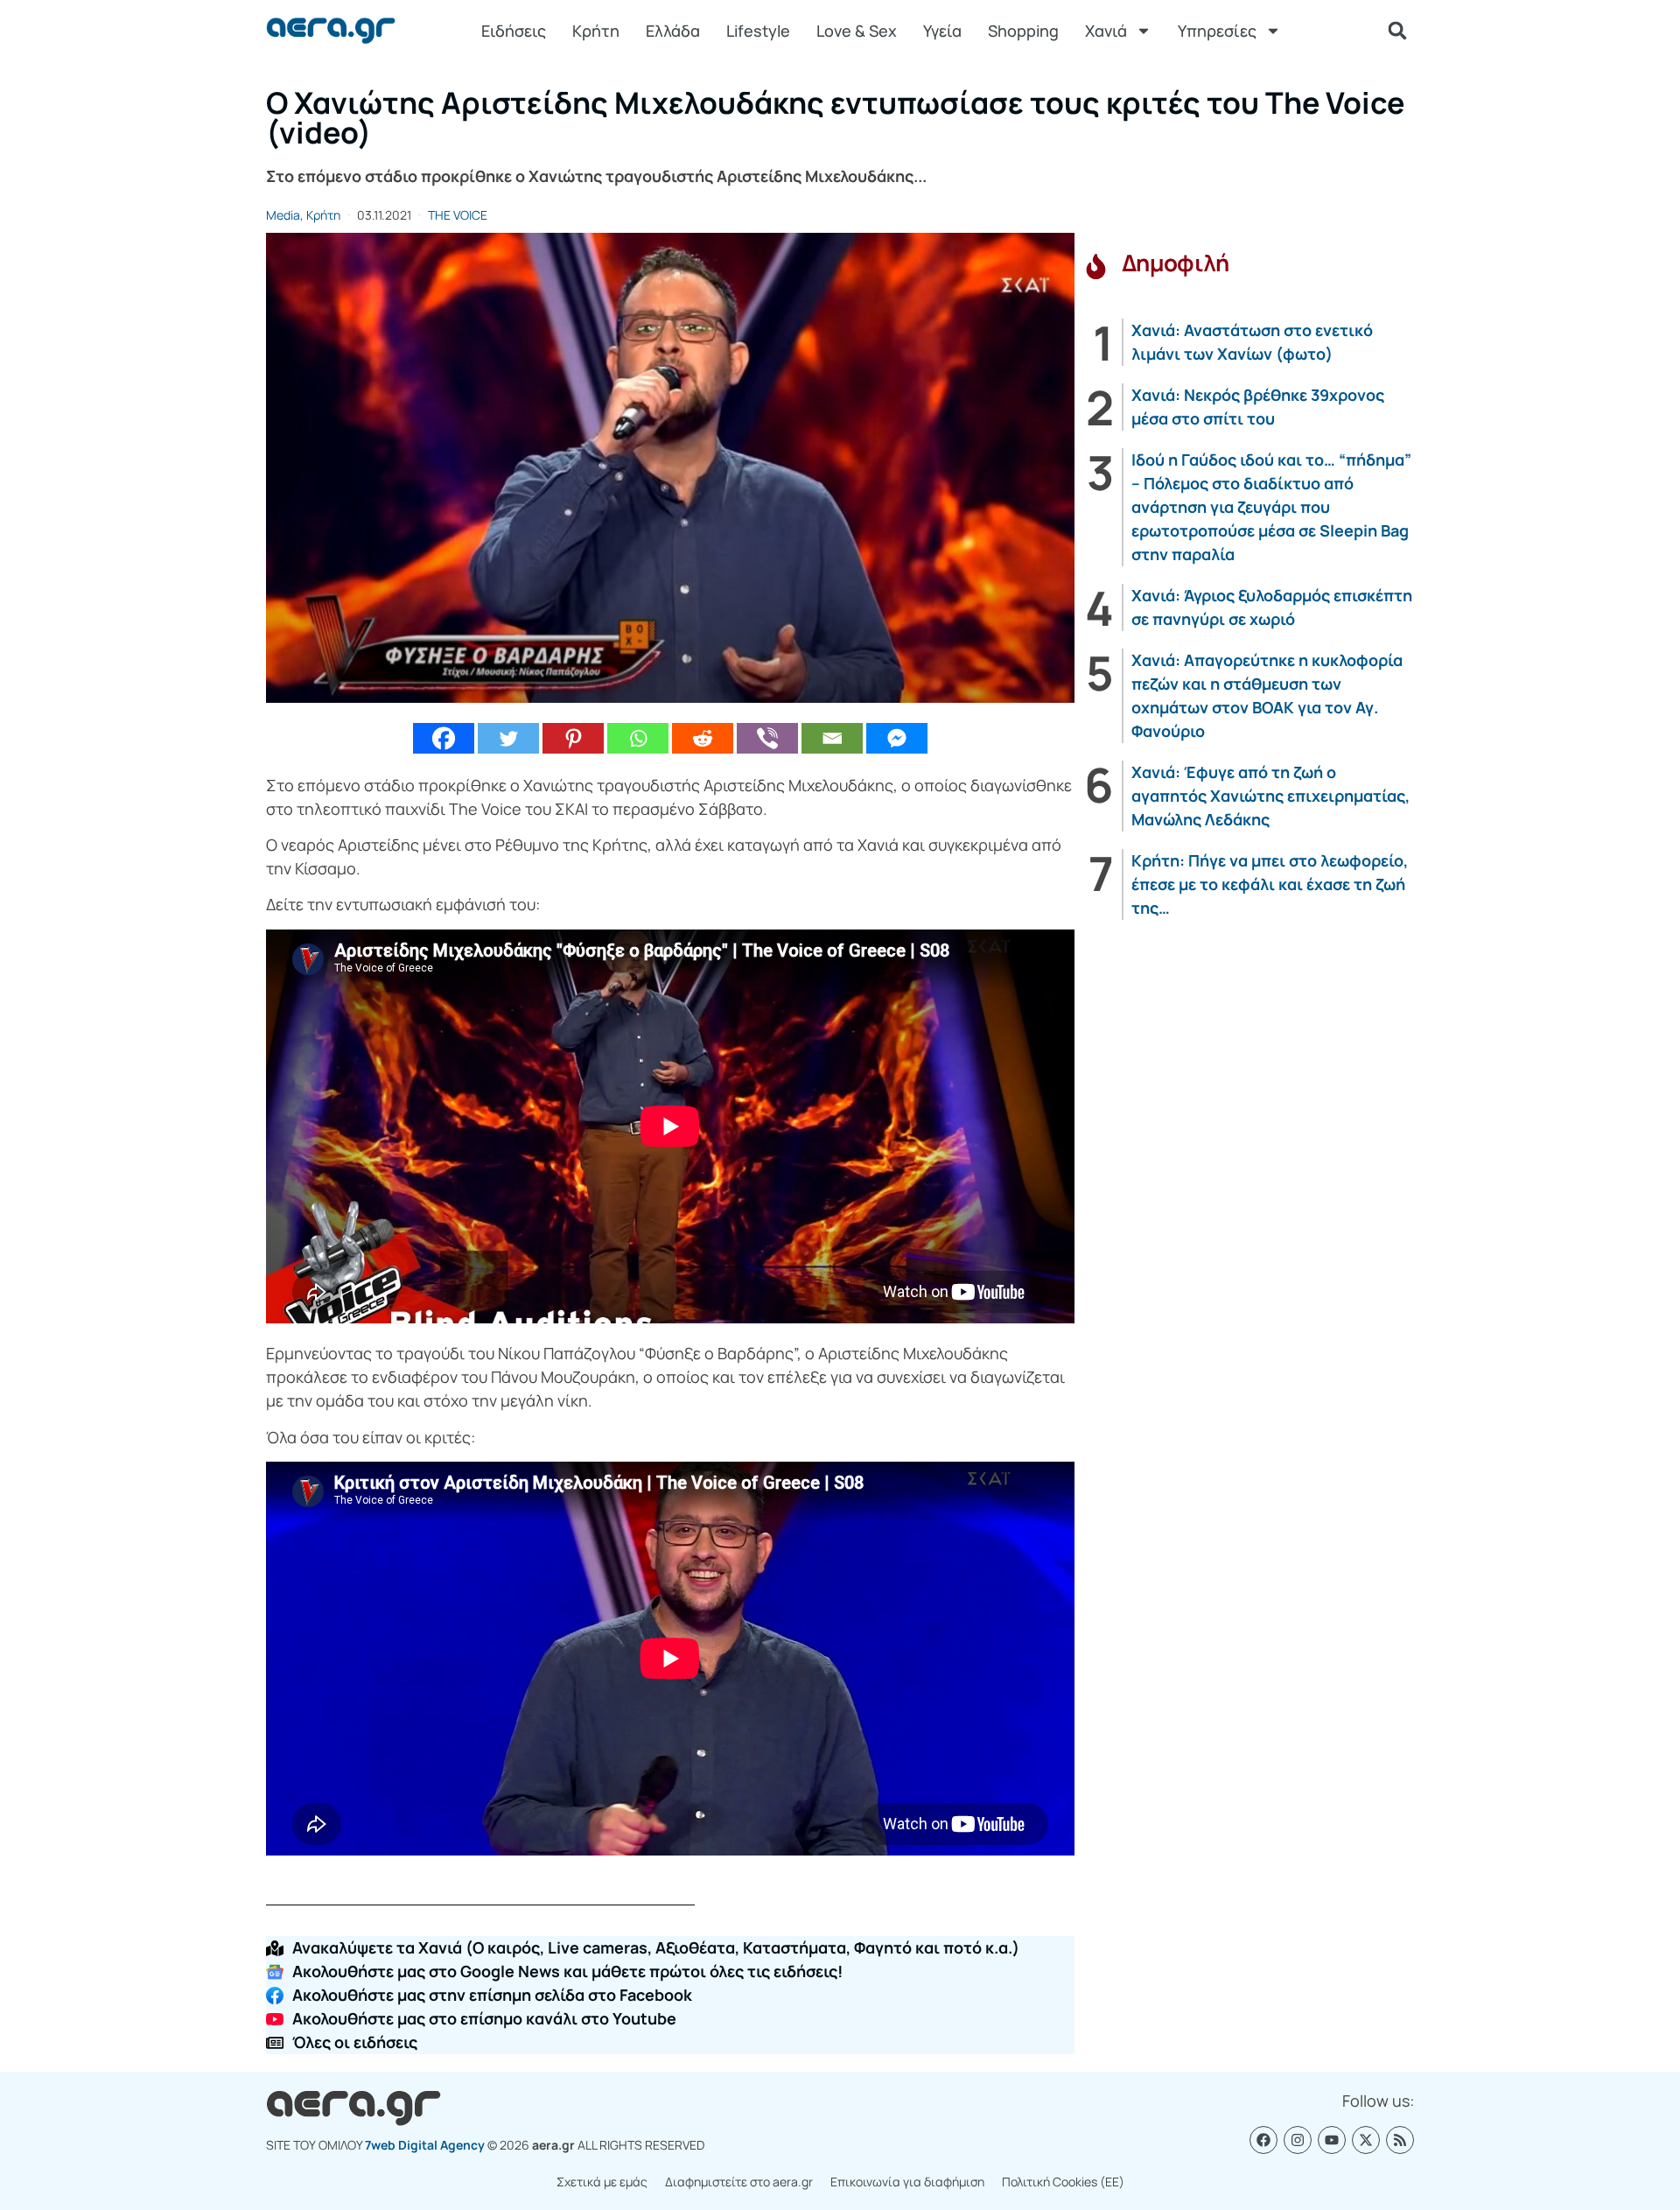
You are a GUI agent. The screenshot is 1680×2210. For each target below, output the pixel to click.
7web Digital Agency (425, 2145)
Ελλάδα (673, 31)
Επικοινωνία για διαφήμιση (907, 2182)
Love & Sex (857, 31)
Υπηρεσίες (1217, 31)
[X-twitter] (1366, 2140)
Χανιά (1106, 31)
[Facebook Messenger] (897, 738)
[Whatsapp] (638, 738)
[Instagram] (1298, 2140)
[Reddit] (703, 738)
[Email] (832, 738)
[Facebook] (444, 738)
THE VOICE (458, 215)
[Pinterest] (573, 738)
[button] (1397, 31)
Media (283, 215)
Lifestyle (758, 31)
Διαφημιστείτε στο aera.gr (739, 2182)
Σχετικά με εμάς (602, 2182)
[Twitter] (508, 738)
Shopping (1023, 31)
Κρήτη (596, 31)
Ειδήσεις (514, 31)
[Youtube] (1332, 2140)
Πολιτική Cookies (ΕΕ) (1063, 2182)
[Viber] (767, 738)
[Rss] (1400, 2140)
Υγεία (942, 31)
